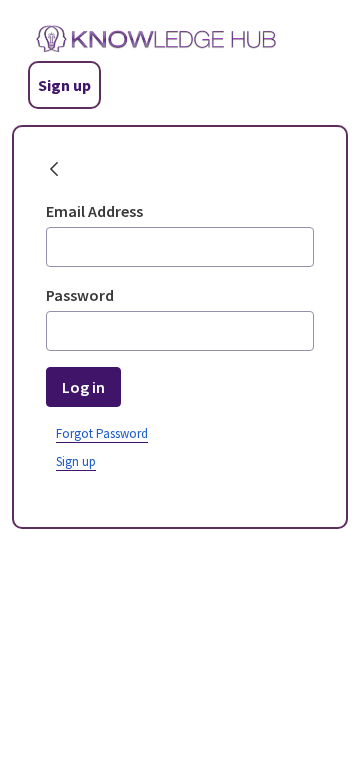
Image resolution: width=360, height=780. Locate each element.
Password (80, 295)
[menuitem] (76, 460)
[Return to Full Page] (54, 171)
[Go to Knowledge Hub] (144, 38)
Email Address (94, 211)
